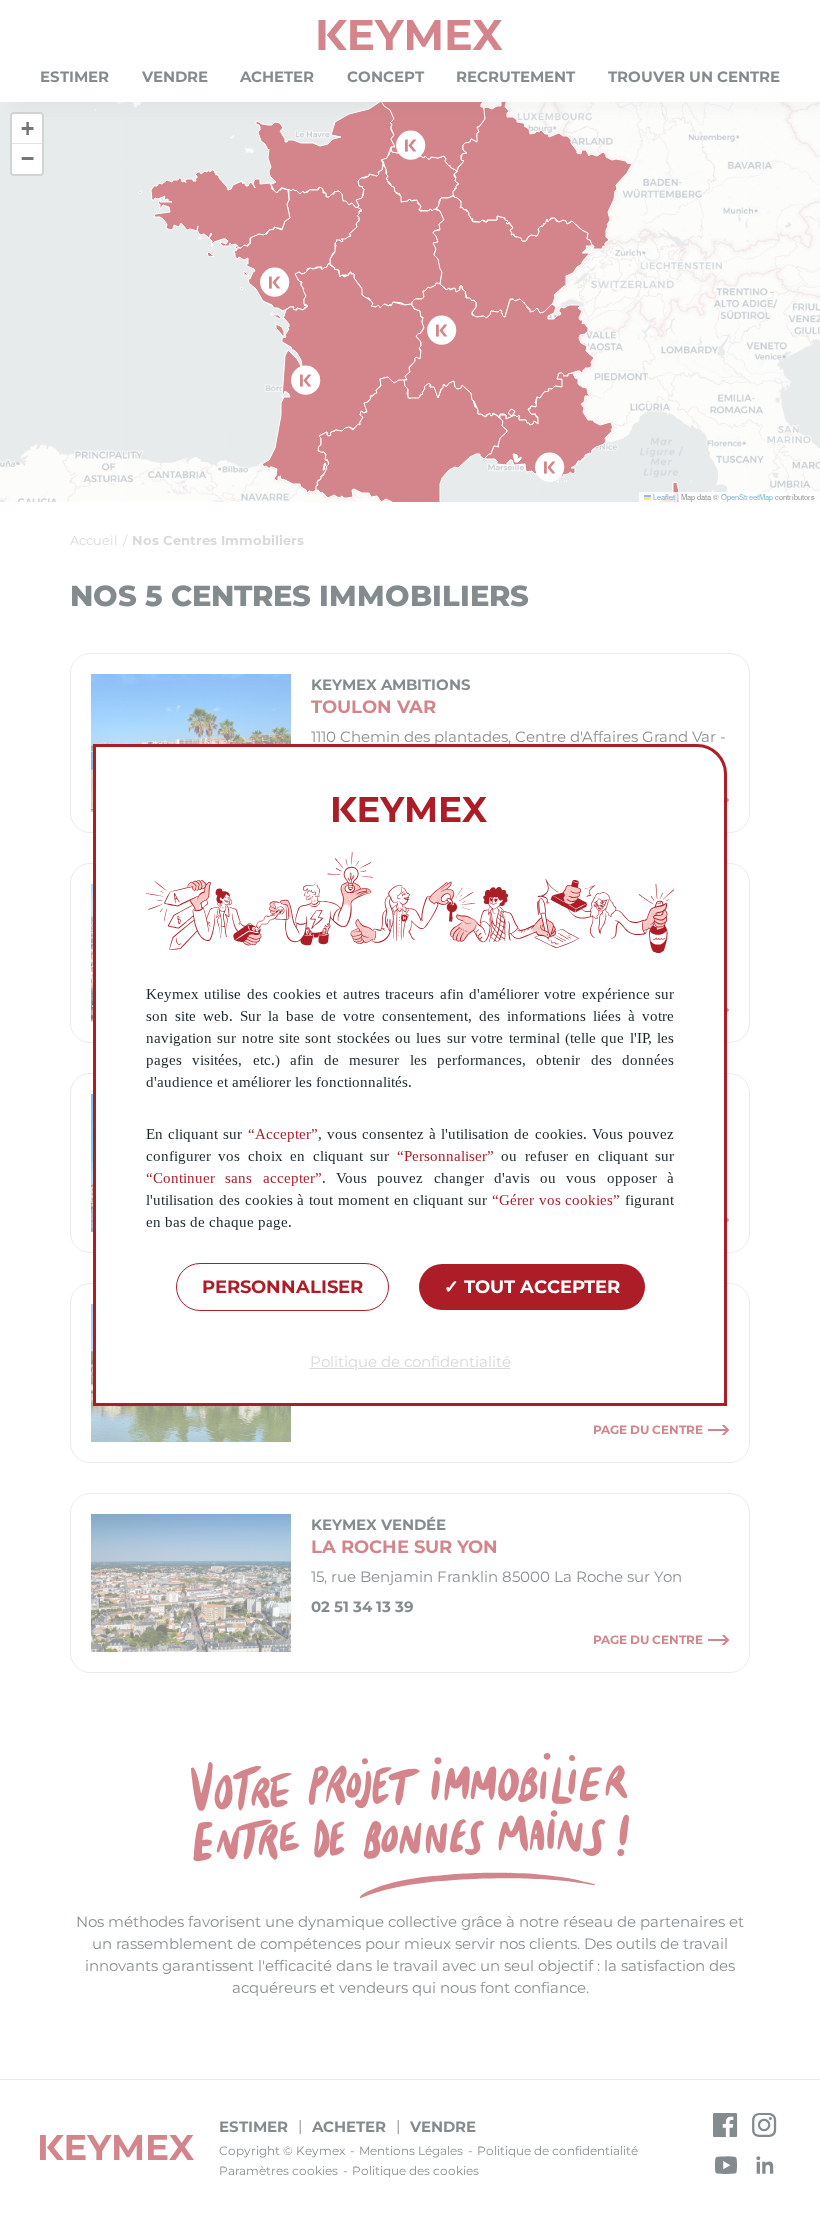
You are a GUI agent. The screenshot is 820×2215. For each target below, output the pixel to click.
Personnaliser (282, 1287)
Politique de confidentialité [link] (410, 1361)
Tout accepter (539, 1287)
